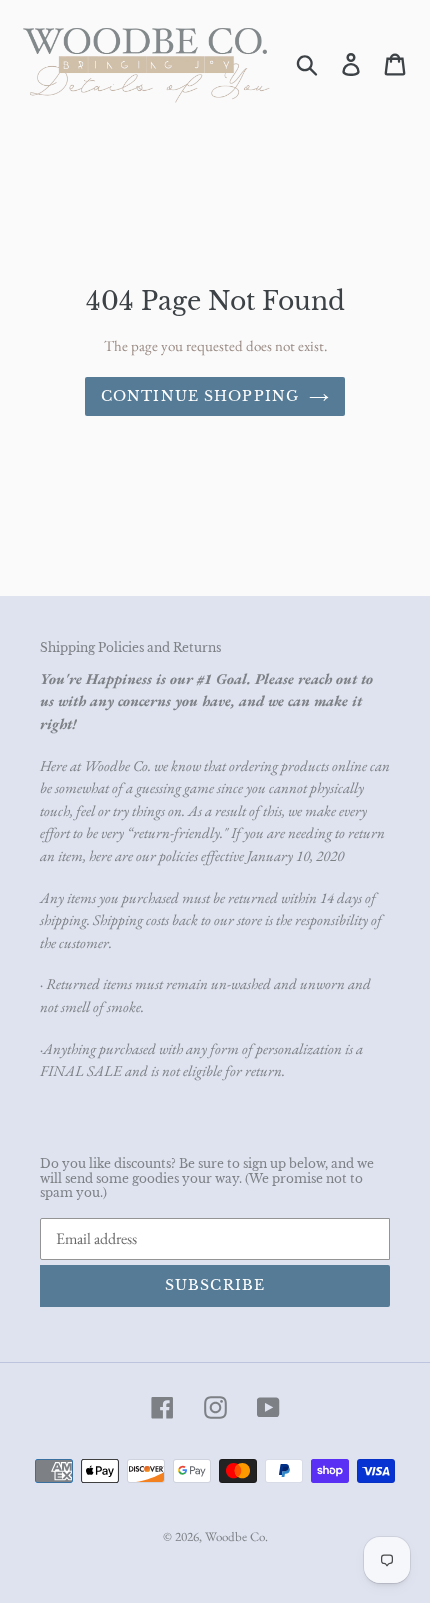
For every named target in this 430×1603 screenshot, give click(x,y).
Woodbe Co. (236, 1536)
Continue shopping (200, 396)
